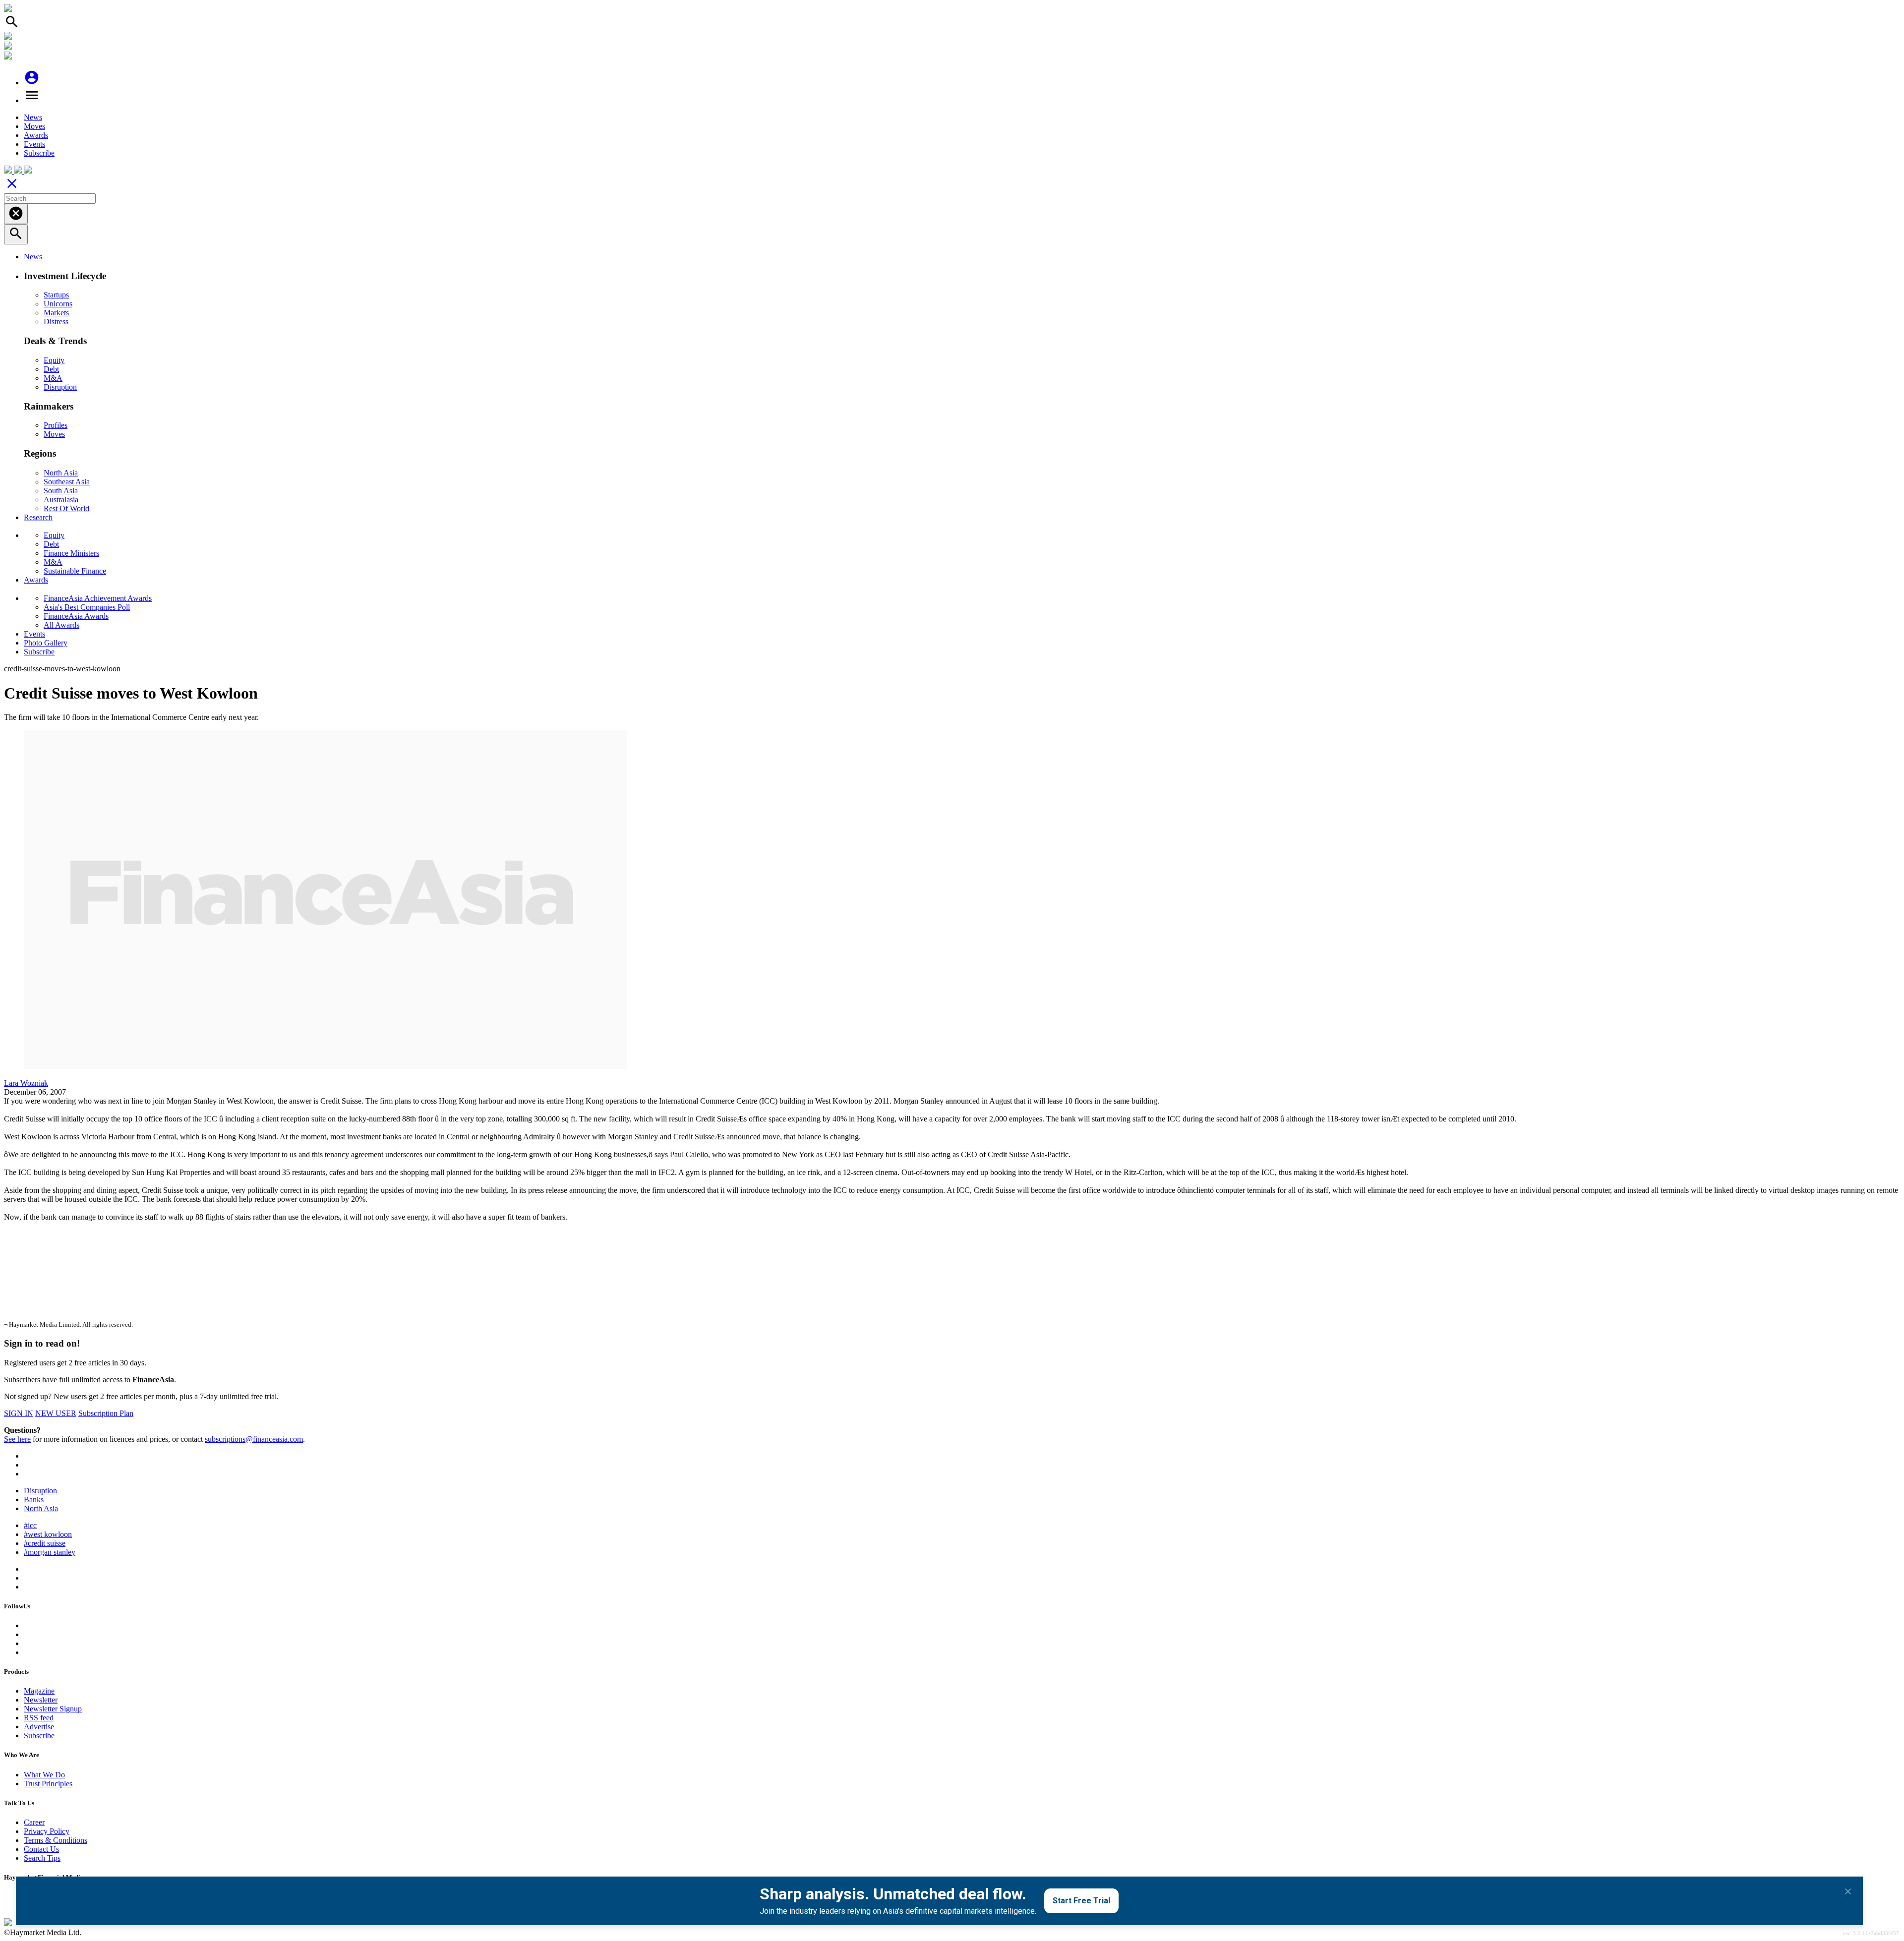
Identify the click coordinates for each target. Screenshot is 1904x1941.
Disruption (60, 387)
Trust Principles (48, 1784)
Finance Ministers (71, 553)
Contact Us (41, 1849)
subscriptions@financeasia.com (254, 1439)
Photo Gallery (46, 643)
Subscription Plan (106, 1413)
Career (34, 1822)
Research (38, 517)
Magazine (39, 1691)
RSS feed (39, 1718)
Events (34, 144)
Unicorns (58, 304)
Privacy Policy (47, 1831)
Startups (56, 295)
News (33, 117)
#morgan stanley (50, 1552)
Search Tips (42, 1858)
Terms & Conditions (56, 1840)
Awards (36, 135)
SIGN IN (19, 1413)
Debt (51, 369)
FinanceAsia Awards (76, 616)
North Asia (61, 473)
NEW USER (56, 1413)
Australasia (61, 500)
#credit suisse (45, 1543)
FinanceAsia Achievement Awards (98, 598)
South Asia (61, 491)
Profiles (56, 425)
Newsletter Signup (53, 1709)
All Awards (61, 625)
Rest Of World (66, 508)
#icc (30, 1525)
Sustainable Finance (75, 571)
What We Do (44, 1775)
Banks (34, 1500)
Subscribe (39, 153)
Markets (56, 313)
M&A (53, 378)
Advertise (39, 1727)
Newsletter (41, 1700)
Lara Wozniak (26, 1083)
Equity (54, 360)
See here (17, 1439)
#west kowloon (48, 1534)
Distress (56, 322)
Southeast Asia (67, 482)
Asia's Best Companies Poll (87, 607)
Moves (34, 126)
